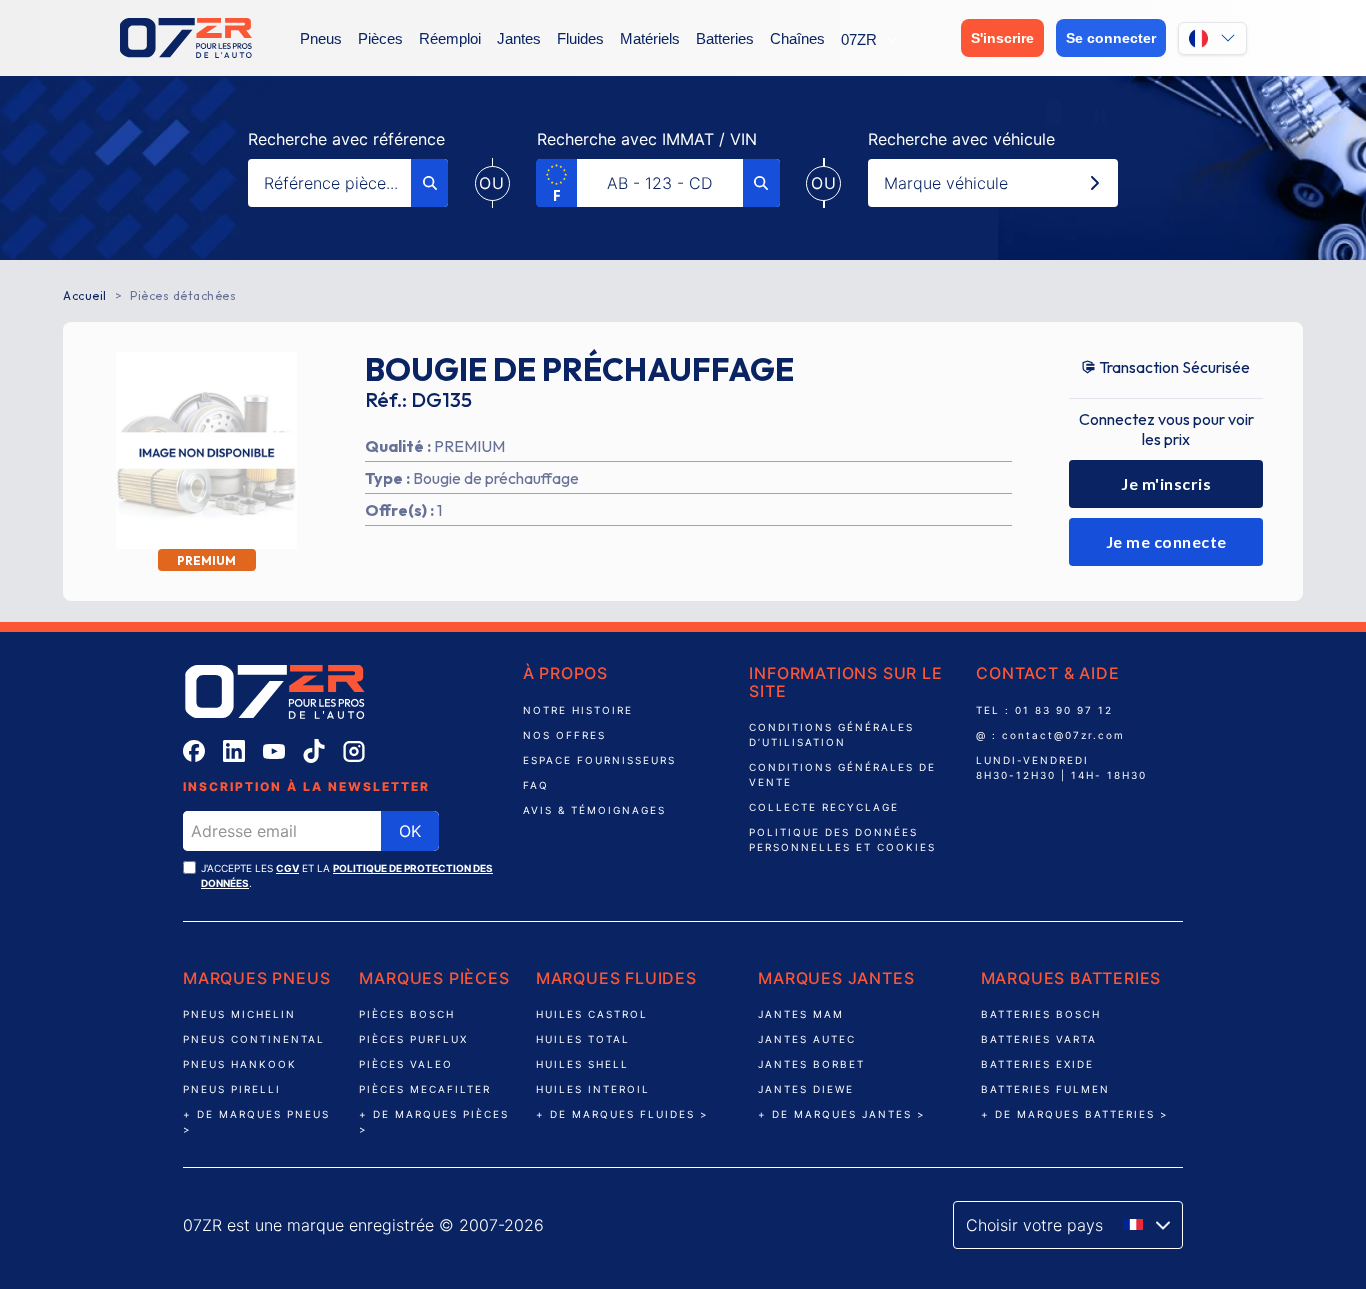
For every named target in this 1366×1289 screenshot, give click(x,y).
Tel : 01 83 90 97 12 (1044, 710)
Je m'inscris (1166, 483)
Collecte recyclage (824, 807)
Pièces (380, 38)
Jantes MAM (801, 1014)
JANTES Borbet (814, 1064)
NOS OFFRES (564, 735)
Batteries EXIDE (1037, 1064)
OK (410, 831)
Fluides (580, 38)
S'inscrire (1002, 38)
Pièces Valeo (406, 1064)
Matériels (650, 38)
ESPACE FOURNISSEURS (599, 760)
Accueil (85, 296)
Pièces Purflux (413, 1039)
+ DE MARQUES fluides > (622, 1114)
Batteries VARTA (1039, 1039)
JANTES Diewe (808, 1089)
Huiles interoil (595, 1089)
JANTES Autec (809, 1039)
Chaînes (797, 38)
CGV (287, 868)
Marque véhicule (946, 183)
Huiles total (583, 1039)
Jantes (519, 38)
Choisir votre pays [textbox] (1034, 1225)
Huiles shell (582, 1064)
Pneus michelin (239, 1014)
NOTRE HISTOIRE (578, 710)
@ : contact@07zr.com (1050, 735)
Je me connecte (1166, 541)
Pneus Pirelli (232, 1089)
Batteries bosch (1041, 1014)
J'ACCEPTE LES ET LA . (347, 875)
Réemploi (450, 38)
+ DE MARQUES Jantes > (842, 1114)
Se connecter (1111, 38)
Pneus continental (254, 1039)
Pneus (321, 38)
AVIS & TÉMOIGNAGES (594, 810)
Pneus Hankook (240, 1064)
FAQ (536, 785)
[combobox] (1068, 1225)
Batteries (725, 38)
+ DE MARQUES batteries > (1075, 1114)
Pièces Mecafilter (425, 1089)
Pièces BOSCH (407, 1014)
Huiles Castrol (592, 1014)
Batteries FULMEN (1045, 1089)
